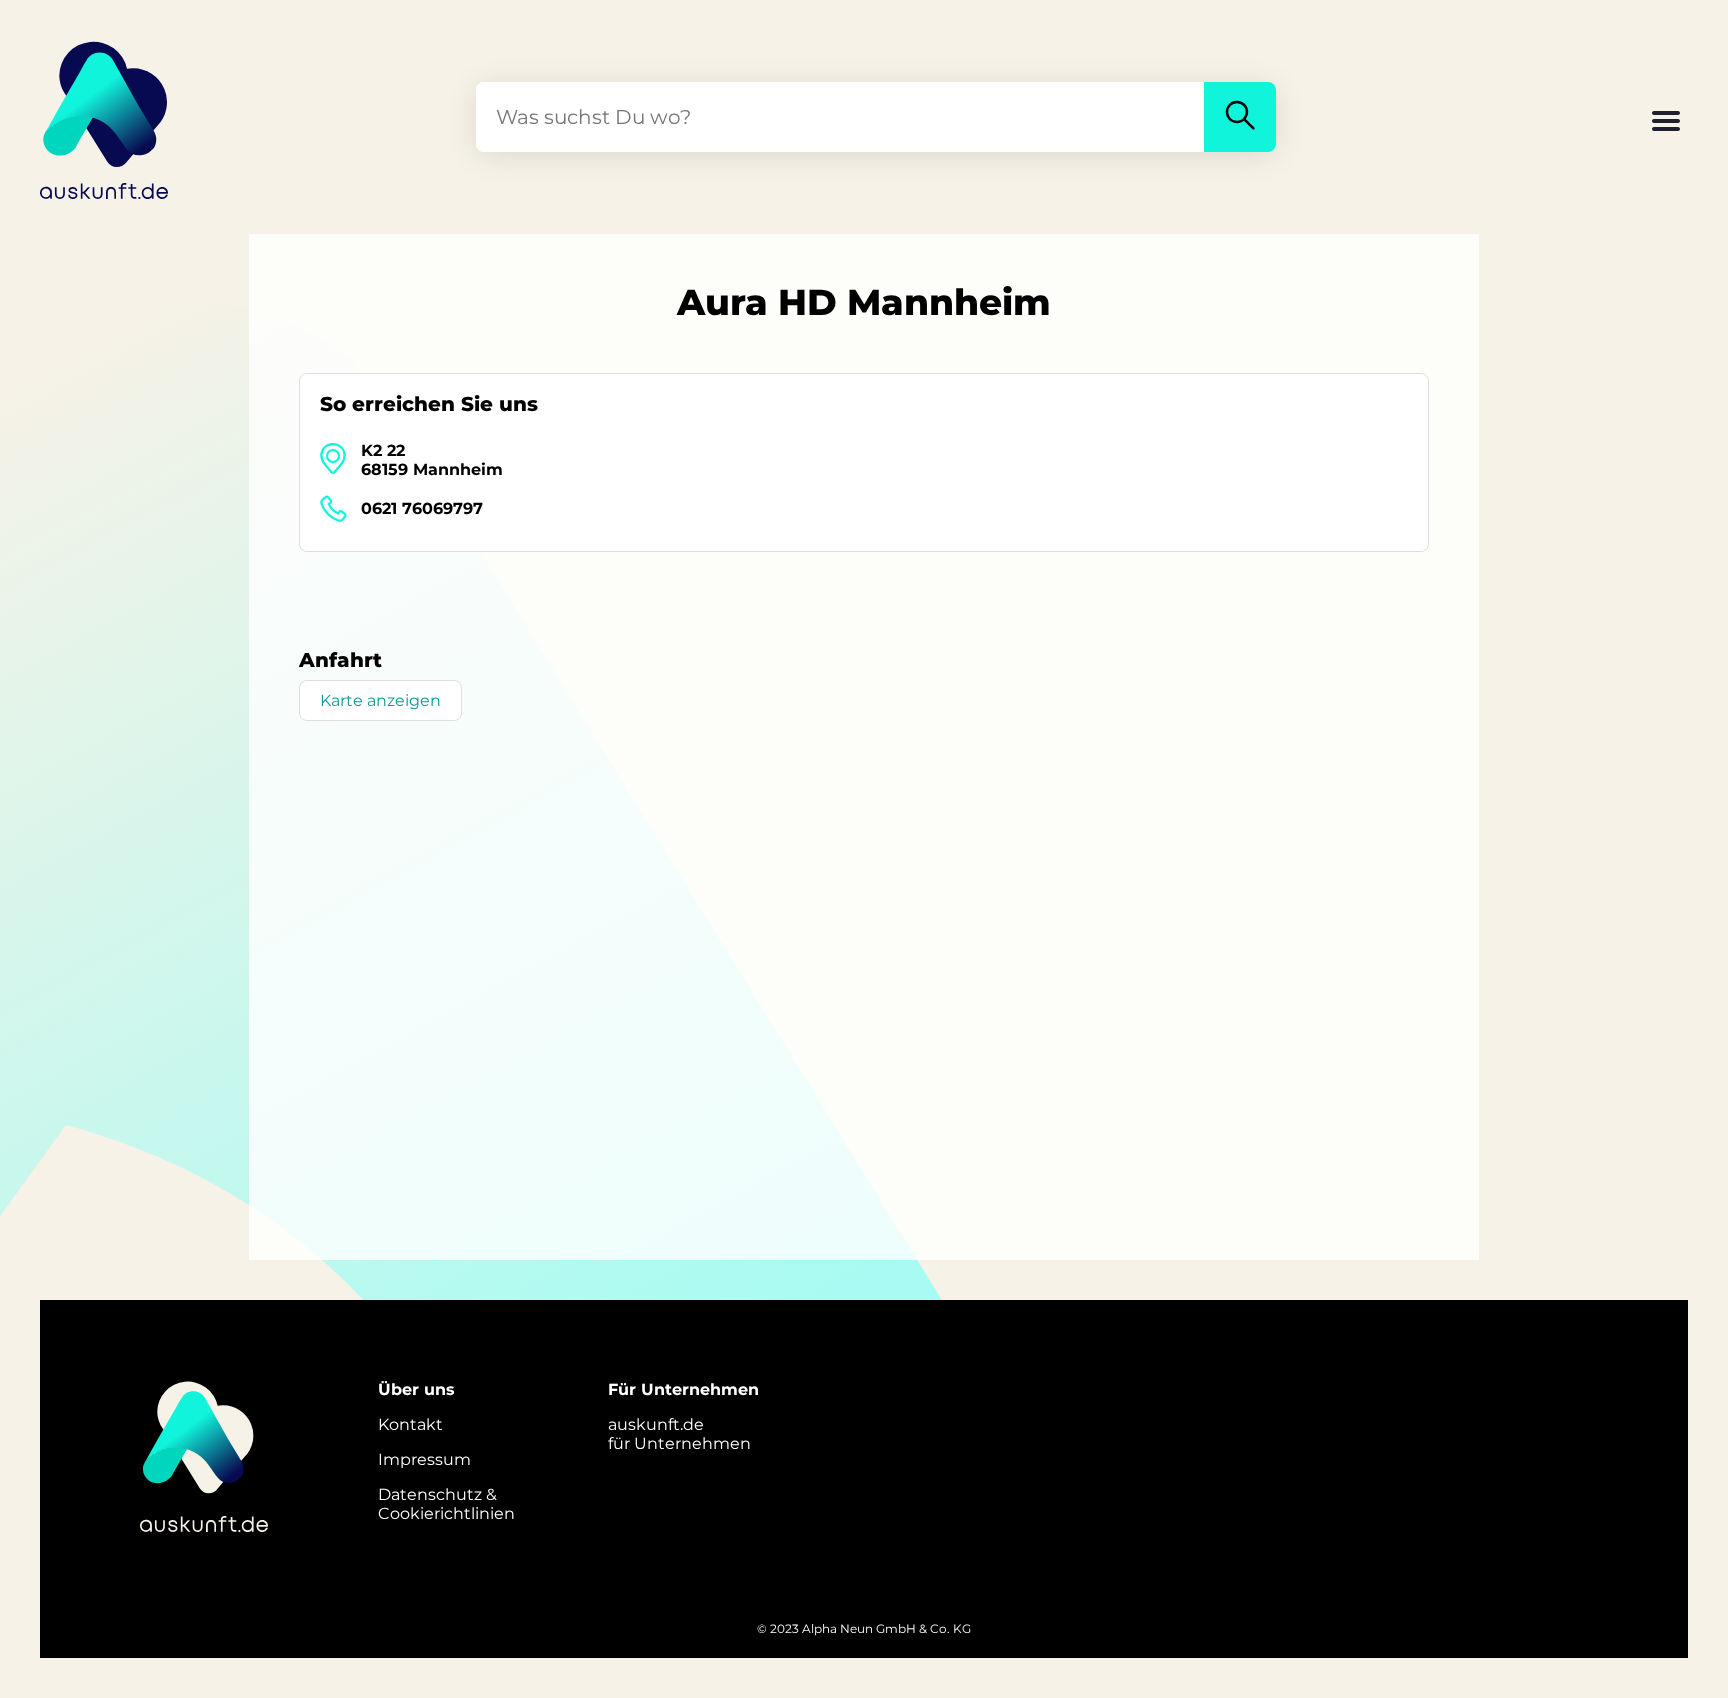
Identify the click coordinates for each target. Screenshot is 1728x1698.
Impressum (424, 1459)
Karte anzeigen (380, 700)
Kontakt (410, 1424)
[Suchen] (1240, 117)
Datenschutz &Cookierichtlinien (446, 1504)
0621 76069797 (422, 508)
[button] (1666, 123)
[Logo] (105, 117)
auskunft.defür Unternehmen (679, 1434)
